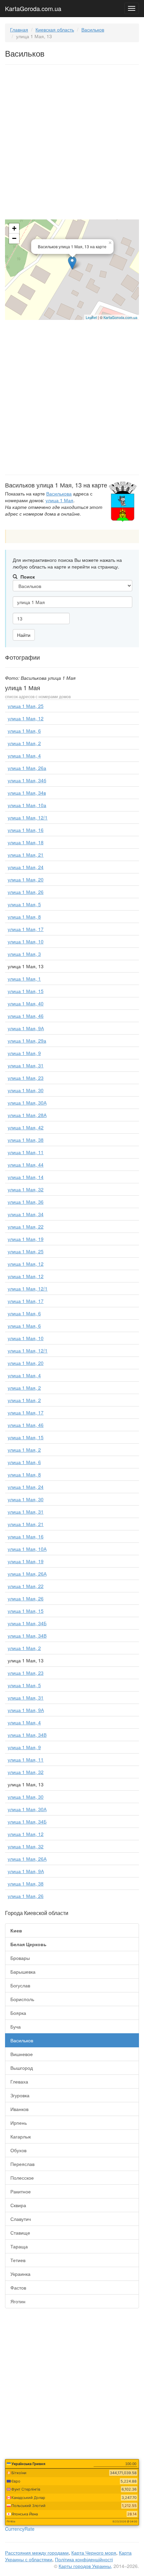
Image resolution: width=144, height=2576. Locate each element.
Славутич (21, 2219)
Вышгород (22, 2068)
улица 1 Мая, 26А (27, 1574)
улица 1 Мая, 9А (26, 1028)
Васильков (93, 29)
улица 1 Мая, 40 (26, 1003)
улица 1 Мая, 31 (26, 1065)
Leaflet (91, 317)
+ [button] (14, 228)
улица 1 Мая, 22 (26, 1227)
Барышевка (23, 1972)
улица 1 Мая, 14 (26, 1177)
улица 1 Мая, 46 (26, 1016)
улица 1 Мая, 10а (27, 805)
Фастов (18, 2288)
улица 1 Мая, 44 (26, 1165)
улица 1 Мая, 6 (24, 731)
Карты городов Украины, (85, 2566)
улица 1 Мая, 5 (24, 904)
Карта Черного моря (94, 2553)
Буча (16, 2027)
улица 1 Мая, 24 (26, 867)
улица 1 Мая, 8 (24, 917)
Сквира (18, 2205)
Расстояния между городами (37, 2553)
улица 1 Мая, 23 (26, 1078)
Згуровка (20, 2095)
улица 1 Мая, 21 (26, 855)
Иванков (19, 2109)
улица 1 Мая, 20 (26, 879)
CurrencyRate (20, 2529)
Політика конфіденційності (84, 2559)
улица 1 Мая (59, 500)
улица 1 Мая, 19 (26, 1239)
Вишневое (22, 2054)
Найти (24, 635)
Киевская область (55, 29)
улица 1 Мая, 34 (26, 1214)
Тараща (19, 2246)
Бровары (20, 1958)
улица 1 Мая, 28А (27, 1115)
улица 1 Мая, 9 (24, 1053)
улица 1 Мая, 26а (27, 768)
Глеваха (19, 2082)
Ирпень (19, 2123)
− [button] (14, 238)
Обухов (18, 2150)
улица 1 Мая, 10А (27, 1549)
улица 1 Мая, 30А (27, 1103)
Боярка (18, 2013)
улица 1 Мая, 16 (26, 830)
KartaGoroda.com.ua (33, 7)
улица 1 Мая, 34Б (27, 1623)
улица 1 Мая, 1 (24, 979)
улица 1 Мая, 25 (26, 706)
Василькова (59, 493)
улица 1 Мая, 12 (26, 718)
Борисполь (22, 1999)
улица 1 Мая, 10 (26, 941)
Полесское (22, 2178)
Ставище (20, 2233)
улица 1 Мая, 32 (26, 1189)
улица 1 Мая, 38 (26, 1140)
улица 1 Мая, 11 (26, 1152)
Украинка (20, 2274)
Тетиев (18, 2260)
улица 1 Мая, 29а (27, 1041)
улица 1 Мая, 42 (26, 1127)
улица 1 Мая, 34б (27, 780)
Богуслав (20, 1985)
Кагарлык (21, 2136)
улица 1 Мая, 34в (27, 793)
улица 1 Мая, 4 (24, 755)
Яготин (18, 2301)
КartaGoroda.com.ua (120, 317)
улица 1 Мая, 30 (26, 1090)
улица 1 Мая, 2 (24, 743)
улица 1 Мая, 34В (27, 1636)
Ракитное (21, 2191)
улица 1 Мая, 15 (26, 991)
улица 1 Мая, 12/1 (28, 817)
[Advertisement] (72, 143)
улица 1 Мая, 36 (26, 1202)
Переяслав (22, 2164)
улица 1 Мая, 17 (26, 929)
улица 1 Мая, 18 (26, 842)
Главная (19, 29)
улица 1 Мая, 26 (26, 892)
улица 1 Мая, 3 (24, 954)
